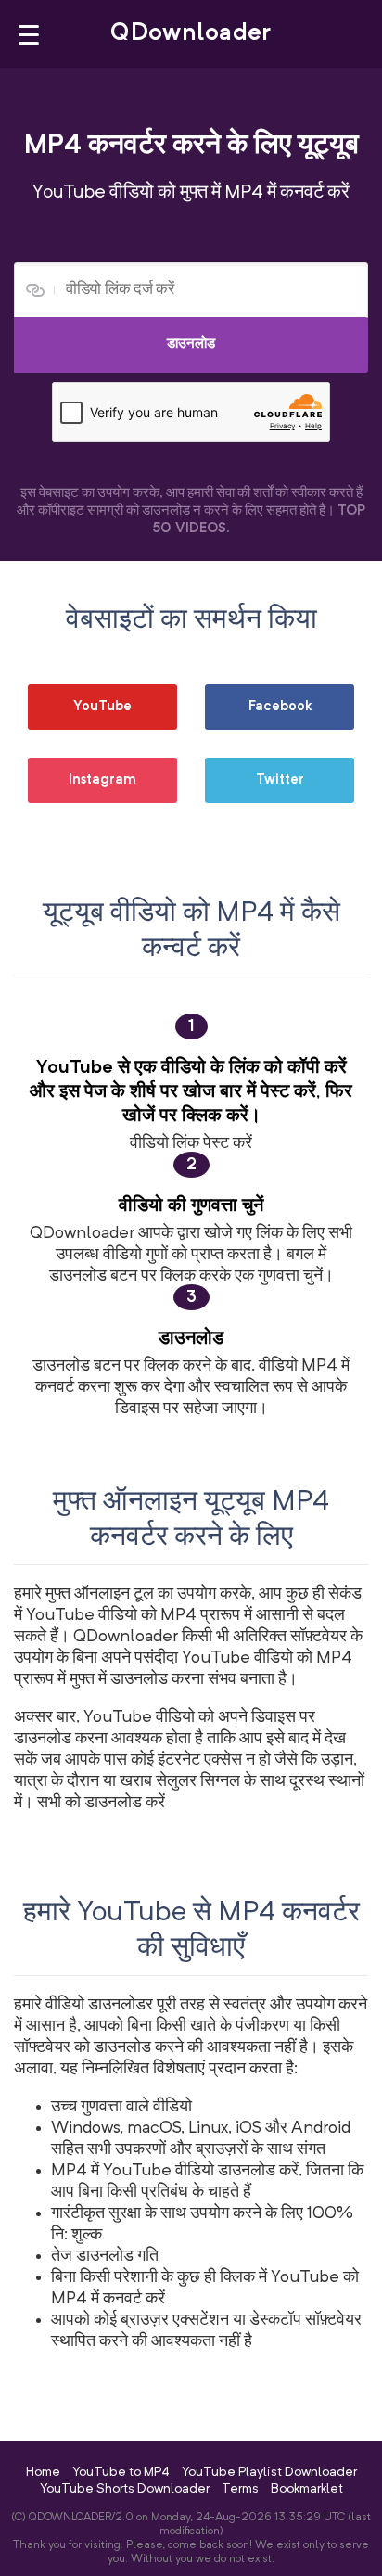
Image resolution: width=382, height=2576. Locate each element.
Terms (240, 2489)
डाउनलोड (191, 344)
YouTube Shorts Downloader (125, 2489)
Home (43, 2472)
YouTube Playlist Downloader (269, 2472)
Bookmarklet (307, 2489)
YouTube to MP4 (121, 2472)
